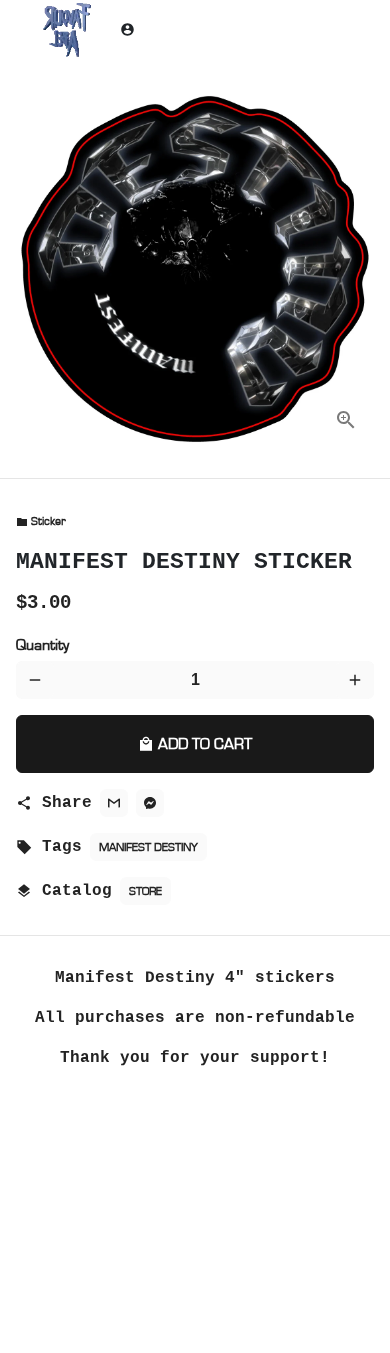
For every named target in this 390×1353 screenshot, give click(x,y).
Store (145, 891)
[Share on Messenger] (150, 803)
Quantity (42, 645)
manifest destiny (148, 847)
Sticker (41, 521)
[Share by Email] (114, 803)
